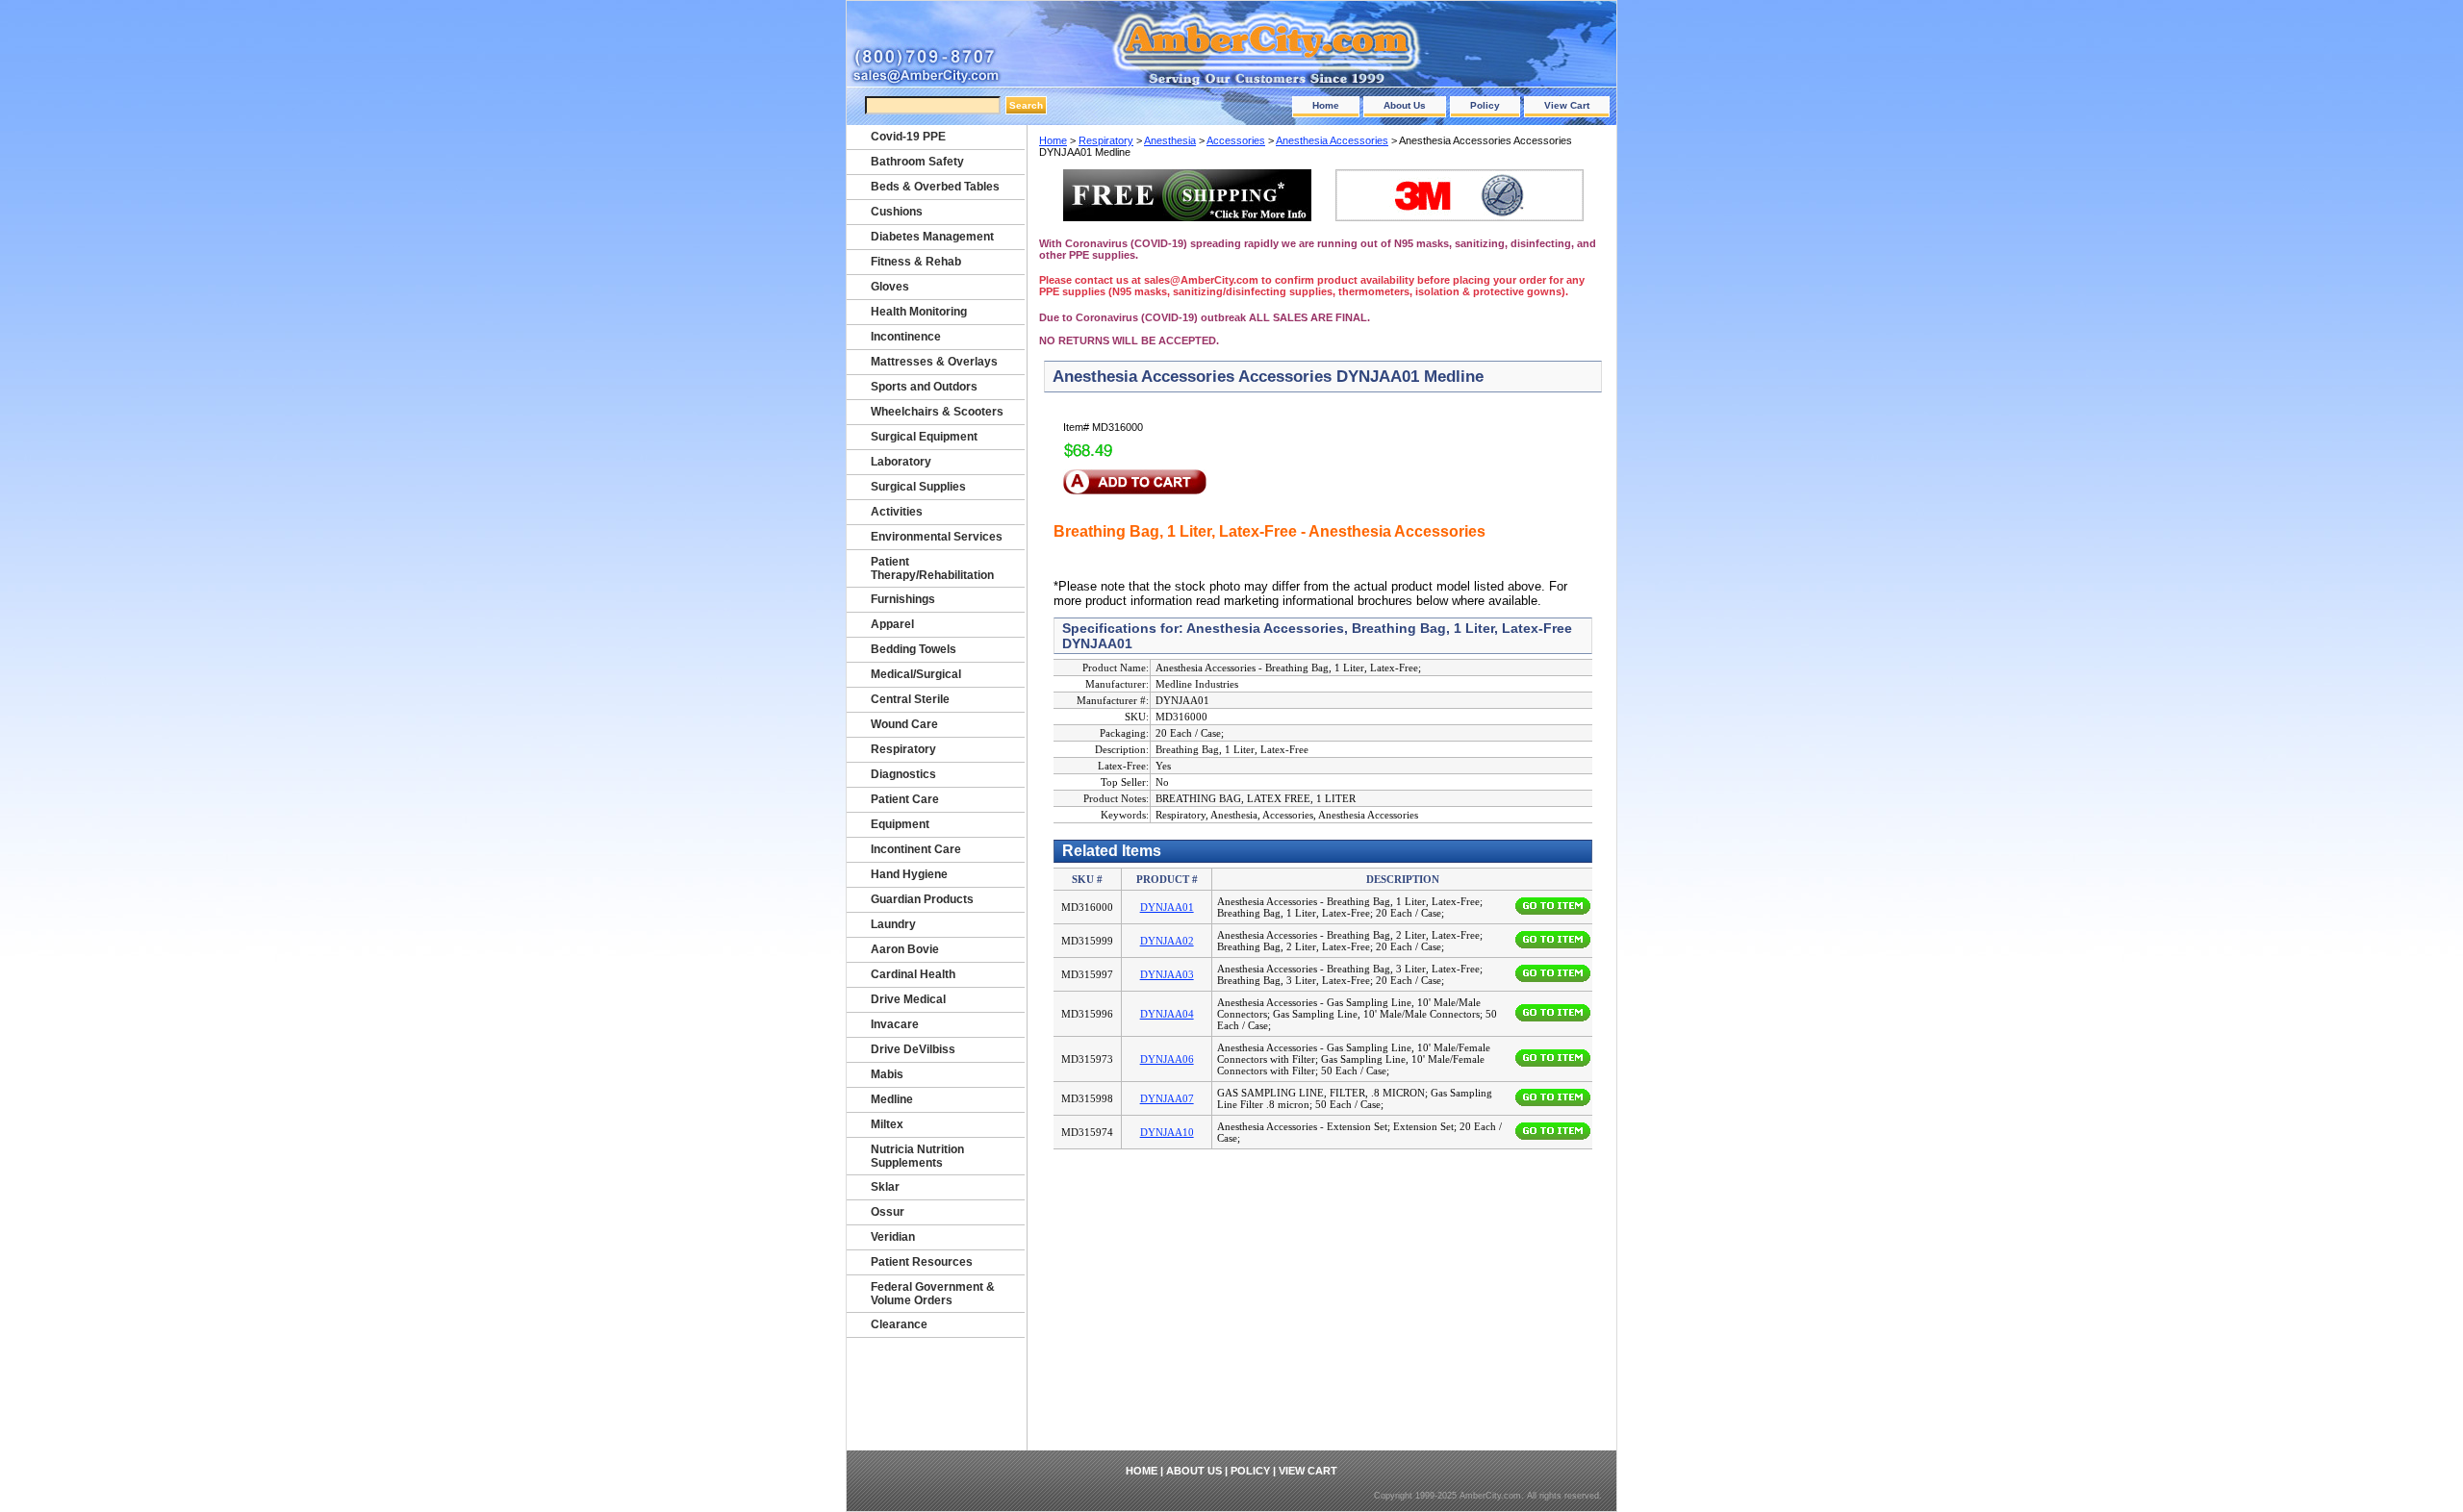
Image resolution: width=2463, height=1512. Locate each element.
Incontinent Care (916, 849)
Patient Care (905, 799)
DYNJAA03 (1167, 974)
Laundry (893, 924)
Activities (897, 512)
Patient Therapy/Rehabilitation (932, 568)
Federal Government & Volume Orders (933, 1294)
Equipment (900, 824)
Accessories (1236, 140)
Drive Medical (908, 999)
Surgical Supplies (918, 487)
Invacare (895, 1024)
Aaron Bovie (905, 949)
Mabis (887, 1074)
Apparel (892, 624)
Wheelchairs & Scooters (937, 412)
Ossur (888, 1212)
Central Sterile (910, 699)
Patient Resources (922, 1262)
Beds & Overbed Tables (935, 187)
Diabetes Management (932, 237)
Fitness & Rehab (916, 262)
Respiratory (1106, 140)
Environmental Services (937, 537)
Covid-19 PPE (908, 137)
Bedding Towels (914, 649)
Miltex (887, 1124)
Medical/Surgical (916, 674)
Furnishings (903, 599)
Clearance (899, 1324)
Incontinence (906, 337)
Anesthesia (1170, 140)
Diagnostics (903, 774)
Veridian (893, 1237)
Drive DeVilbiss (913, 1049)
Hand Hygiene (909, 874)
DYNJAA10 (1167, 1132)
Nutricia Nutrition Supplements (917, 1156)
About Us (1405, 105)
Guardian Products (922, 899)
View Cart (1567, 105)
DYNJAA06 (1167, 1059)
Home (1326, 105)
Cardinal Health (913, 974)
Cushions (897, 212)
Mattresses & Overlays (934, 362)
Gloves (890, 287)
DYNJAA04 (1167, 1014)
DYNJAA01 (1167, 907)
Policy (1485, 105)
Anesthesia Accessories (1332, 140)
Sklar (885, 1187)
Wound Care (904, 724)
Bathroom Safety (917, 162)
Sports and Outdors (924, 387)
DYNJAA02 (1167, 941)
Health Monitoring (919, 312)
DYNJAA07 (1167, 1098)
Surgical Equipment (924, 437)
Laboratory (901, 462)
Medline (892, 1099)
